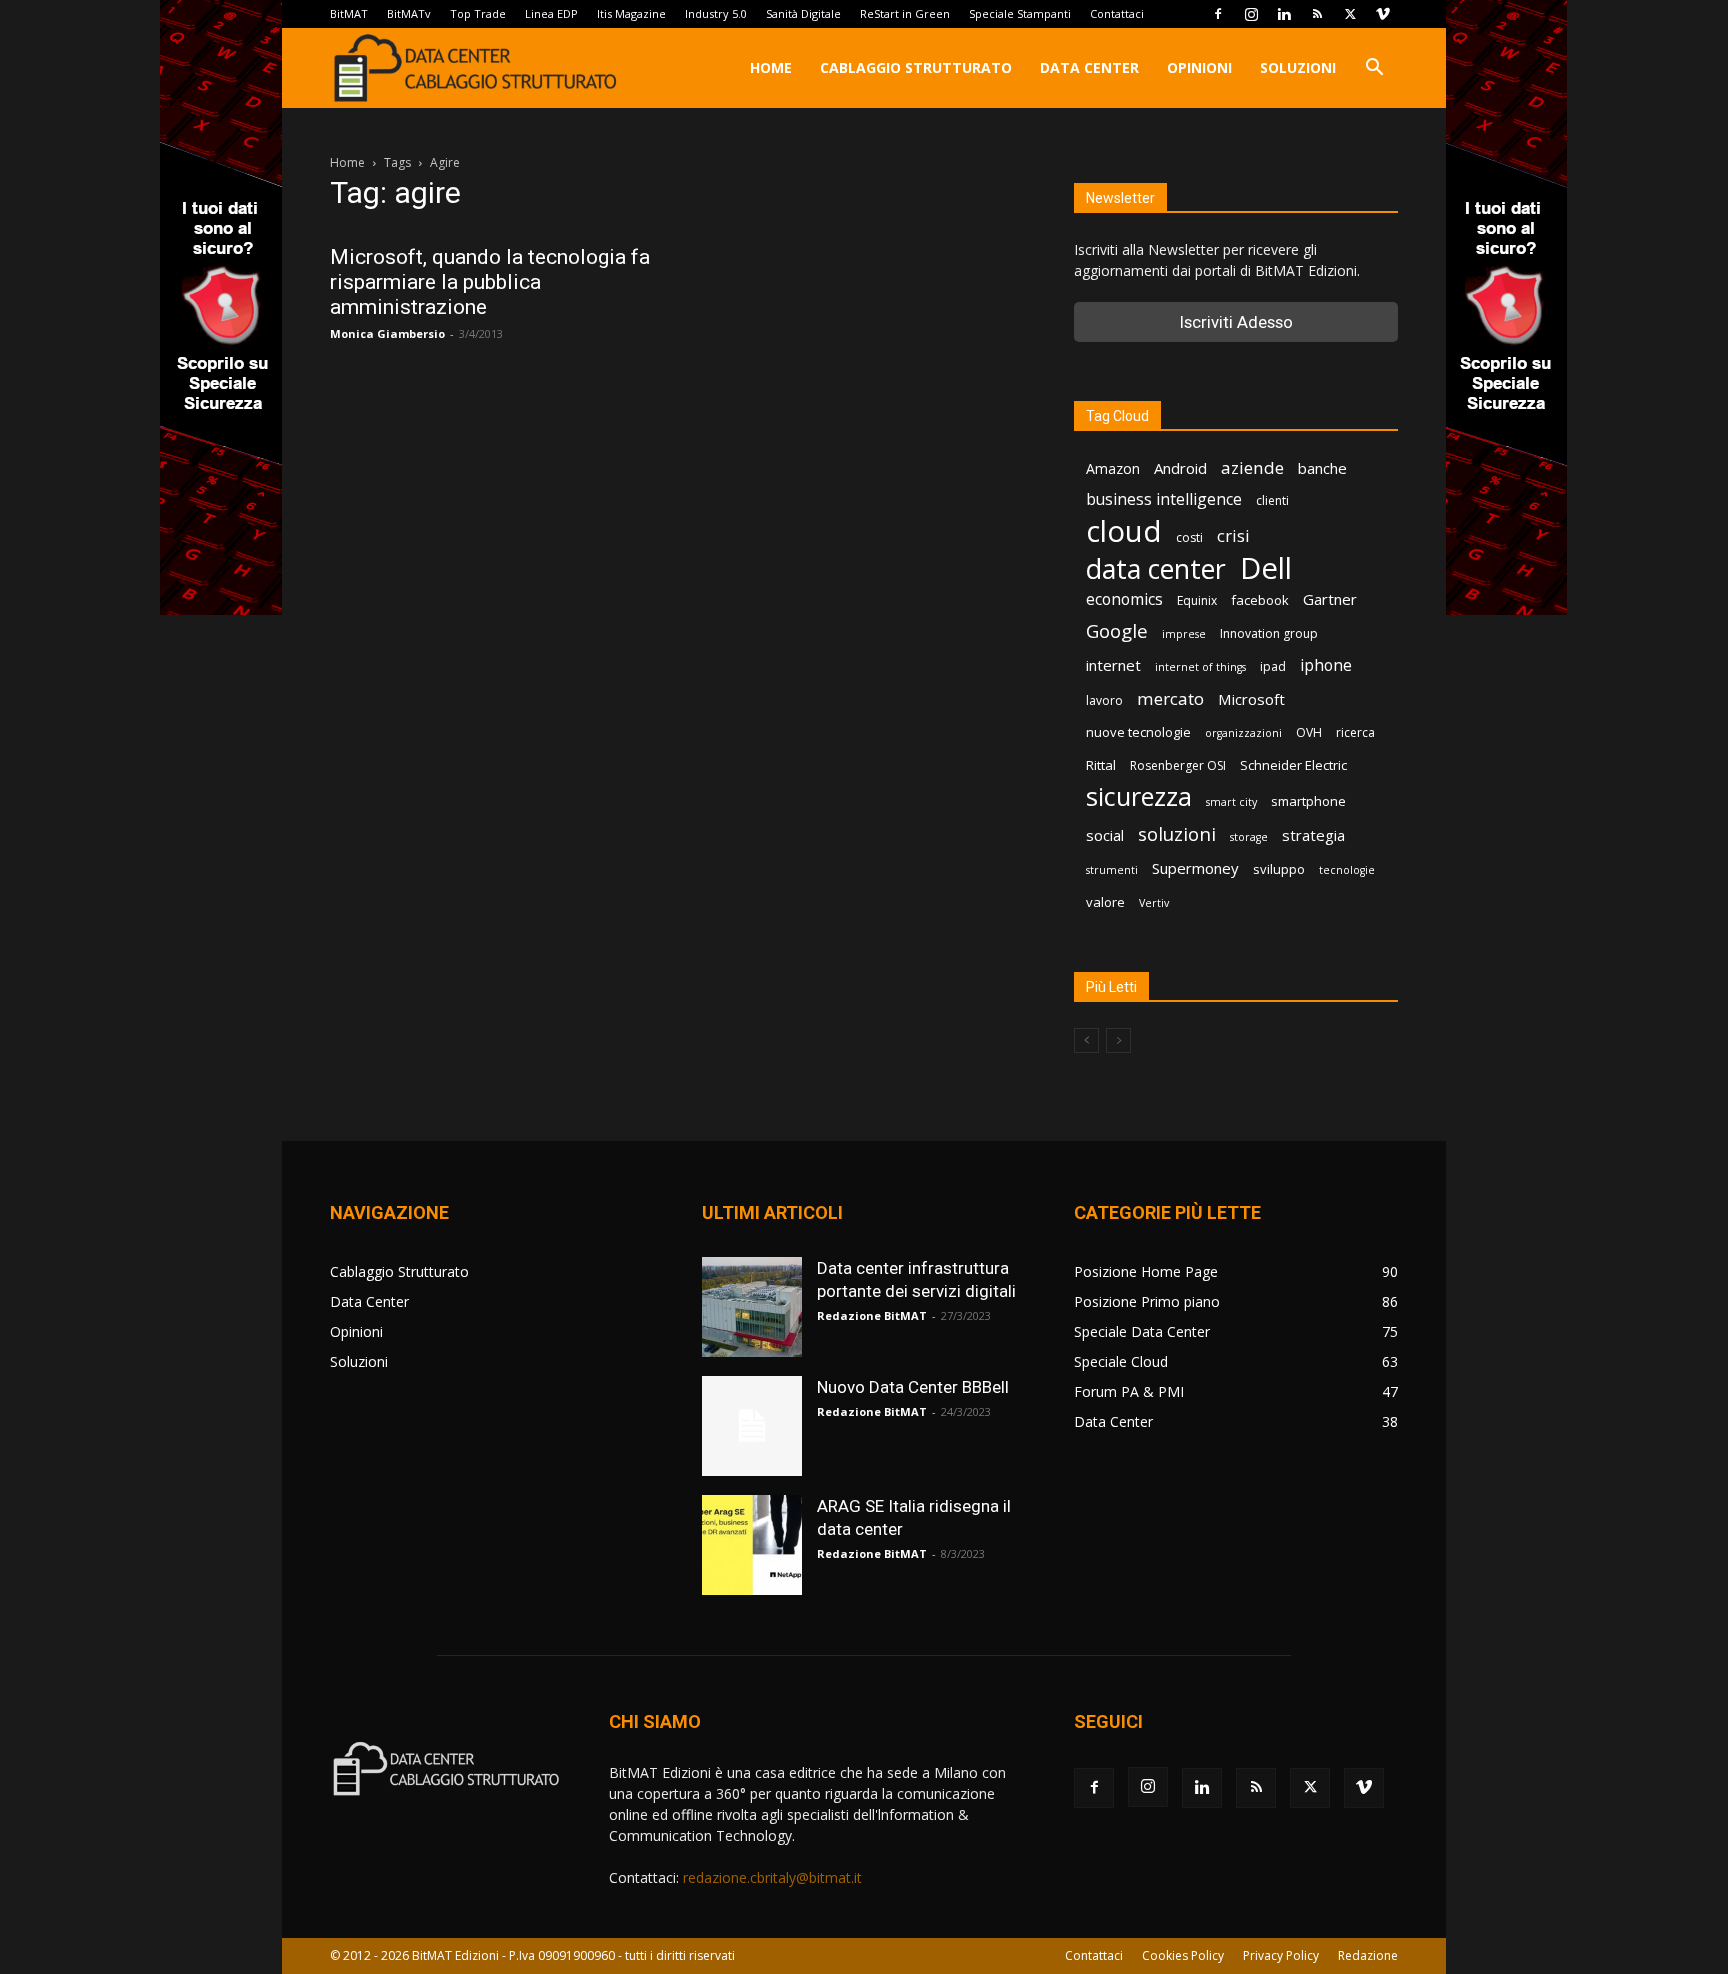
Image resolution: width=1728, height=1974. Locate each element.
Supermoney (1195, 868)
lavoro (1104, 700)
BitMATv (409, 13)
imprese (1184, 634)
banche (1322, 468)
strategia (1313, 835)
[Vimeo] (1383, 14)
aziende (1252, 467)
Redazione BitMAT (872, 1315)
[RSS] (1317, 14)
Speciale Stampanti (1020, 13)
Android (1180, 468)
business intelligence (1164, 499)
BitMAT (349, 13)
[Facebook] (1218, 14)
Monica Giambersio (387, 333)
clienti (1272, 500)
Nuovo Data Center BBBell (913, 1387)
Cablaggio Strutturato (916, 67)
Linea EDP (551, 13)
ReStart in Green (905, 13)
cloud (1124, 531)
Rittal (1101, 765)
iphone (1326, 665)
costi (1189, 537)
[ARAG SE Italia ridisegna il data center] (752, 1545)
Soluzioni (1298, 67)
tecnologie (1347, 870)
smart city (1231, 802)
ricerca (1355, 732)
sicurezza (1139, 796)
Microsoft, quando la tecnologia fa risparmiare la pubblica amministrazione (490, 282)
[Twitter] (1350, 14)
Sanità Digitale (803, 13)
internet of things (1200, 667)
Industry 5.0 (716, 13)
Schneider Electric (1293, 765)
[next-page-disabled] (1118, 1040)
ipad (1273, 666)
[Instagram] (1251, 14)
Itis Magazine (631, 13)
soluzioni (1177, 833)
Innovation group (1269, 633)
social (1105, 835)
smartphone (1308, 801)
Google (1117, 631)
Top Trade (478, 13)
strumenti (1112, 870)
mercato (1170, 698)
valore (1105, 902)
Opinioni (1199, 67)
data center (1156, 568)
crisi (1233, 535)
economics (1124, 599)
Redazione (1368, 1955)
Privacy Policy (1281, 1955)
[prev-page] (1086, 1040)
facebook (1260, 600)
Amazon (1113, 468)
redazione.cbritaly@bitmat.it (772, 1877)
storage (1249, 837)
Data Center (1089, 67)
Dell (1266, 568)
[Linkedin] (1284, 14)
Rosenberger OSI (1178, 765)
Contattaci (1117, 13)
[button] (1374, 69)
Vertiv (1154, 903)
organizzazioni (1243, 733)
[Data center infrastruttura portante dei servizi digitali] (752, 1307)
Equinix (1197, 600)
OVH (1309, 732)
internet (1113, 665)
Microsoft (1251, 699)
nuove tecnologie (1138, 732)
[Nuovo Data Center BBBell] (752, 1426)
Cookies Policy (1183, 1955)
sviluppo (1279, 869)
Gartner (1330, 599)
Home (771, 67)
